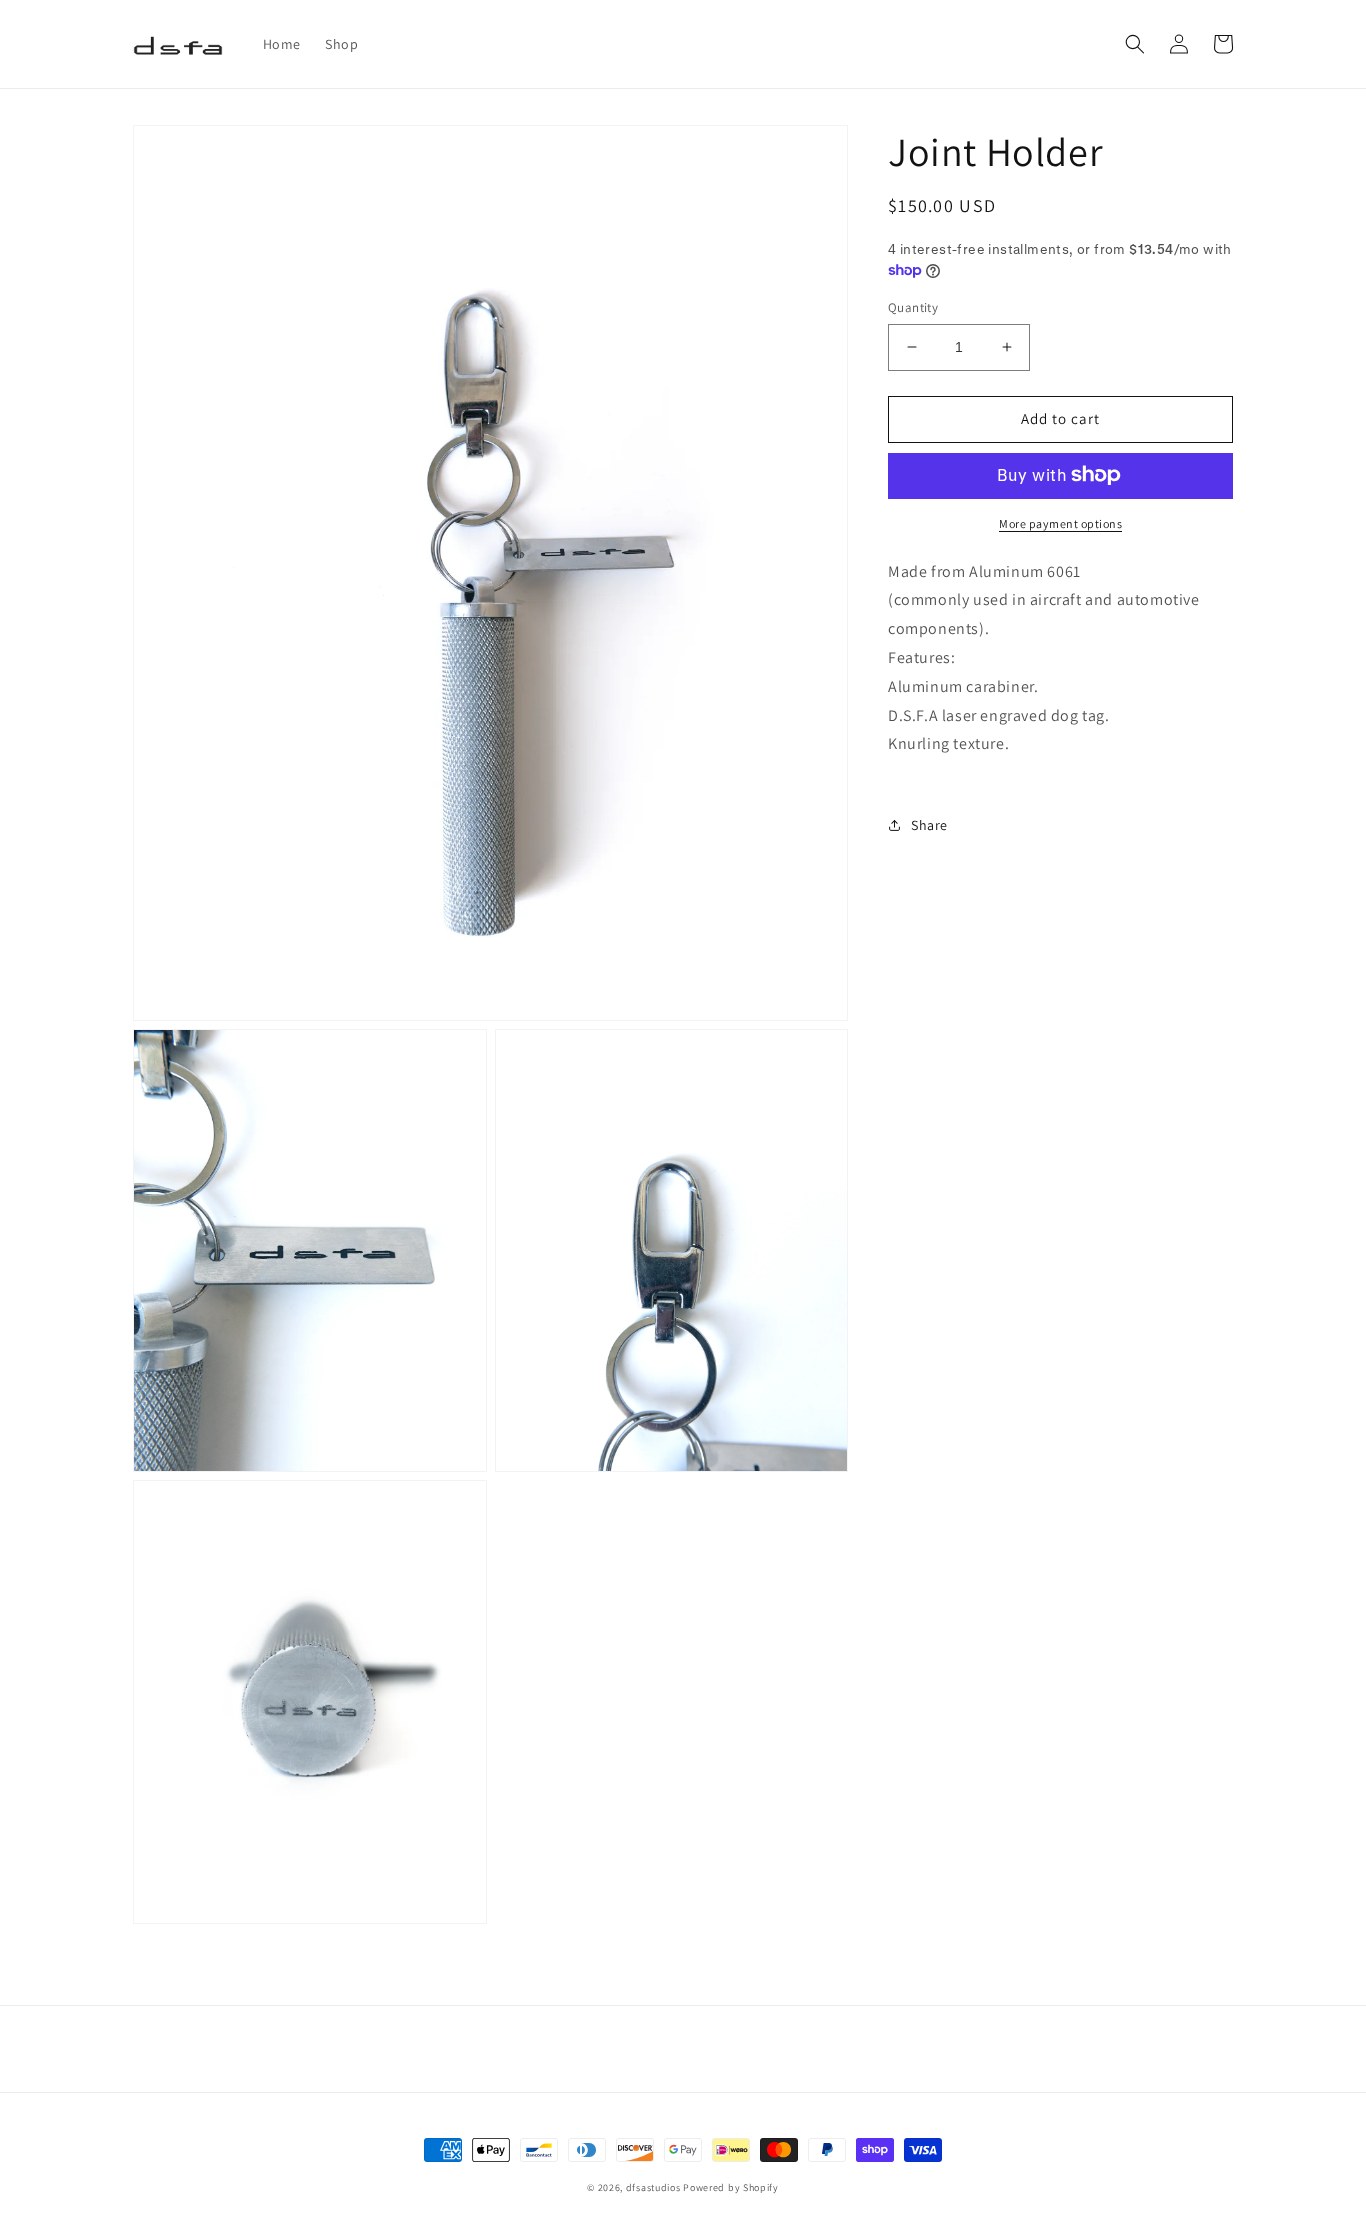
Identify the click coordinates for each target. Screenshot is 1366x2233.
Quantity (913, 307)
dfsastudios (653, 2187)
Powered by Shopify (731, 2187)
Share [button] (929, 824)
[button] (1135, 44)
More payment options (1060, 522)
